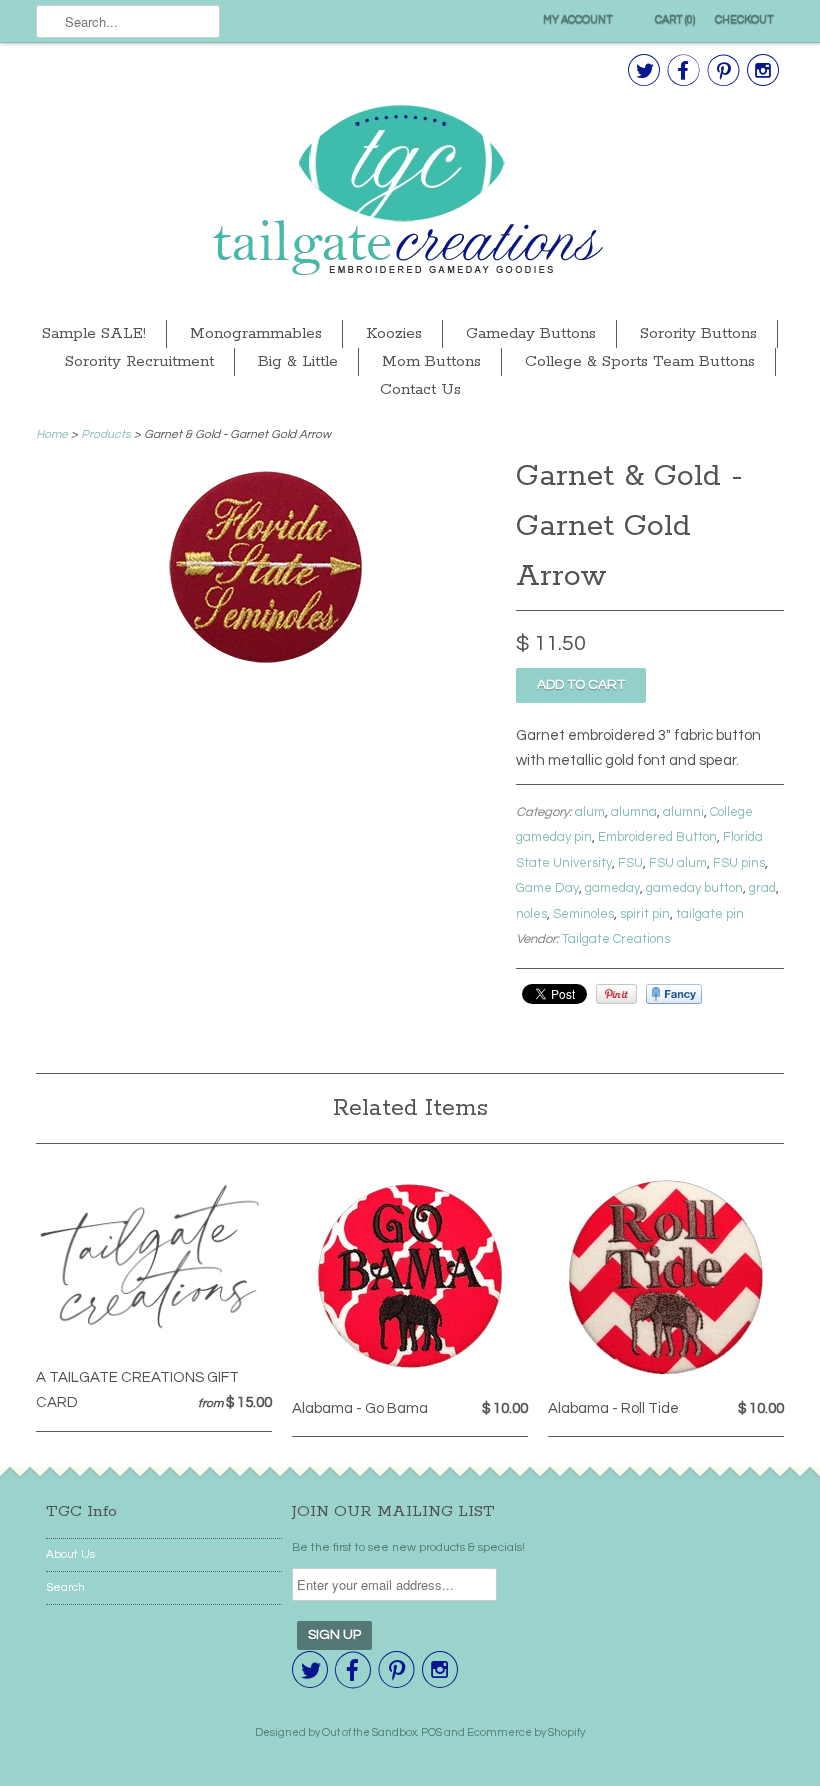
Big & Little (298, 361)
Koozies (394, 333)
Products (106, 434)
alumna (634, 812)
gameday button (694, 888)
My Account (578, 19)
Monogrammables (256, 333)
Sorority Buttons (698, 333)
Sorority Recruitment (139, 361)
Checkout (744, 19)
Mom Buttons (431, 361)
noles (531, 914)
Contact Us (420, 389)
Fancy (674, 994)
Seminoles (583, 914)
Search (65, 1587)
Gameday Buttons (531, 333)
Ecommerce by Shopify (526, 1732)
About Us (70, 1554)
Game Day (547, 888)
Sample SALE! (94, 333)
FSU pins (739, 863)
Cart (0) (675, 19)
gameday (612, 888)
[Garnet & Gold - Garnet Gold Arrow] (266, 662)
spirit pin (645, 914)
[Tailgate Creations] (410, 192)
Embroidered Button (657, 837)
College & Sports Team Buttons (640, 361)
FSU (630, 863)
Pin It (616, 994)
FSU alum (678, 863)
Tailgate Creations (616, 939)
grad (762, 888)
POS (431, 1732)
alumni (683, 812)
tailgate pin (710, 914)
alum (590, 812)
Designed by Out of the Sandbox (336, 1732)
